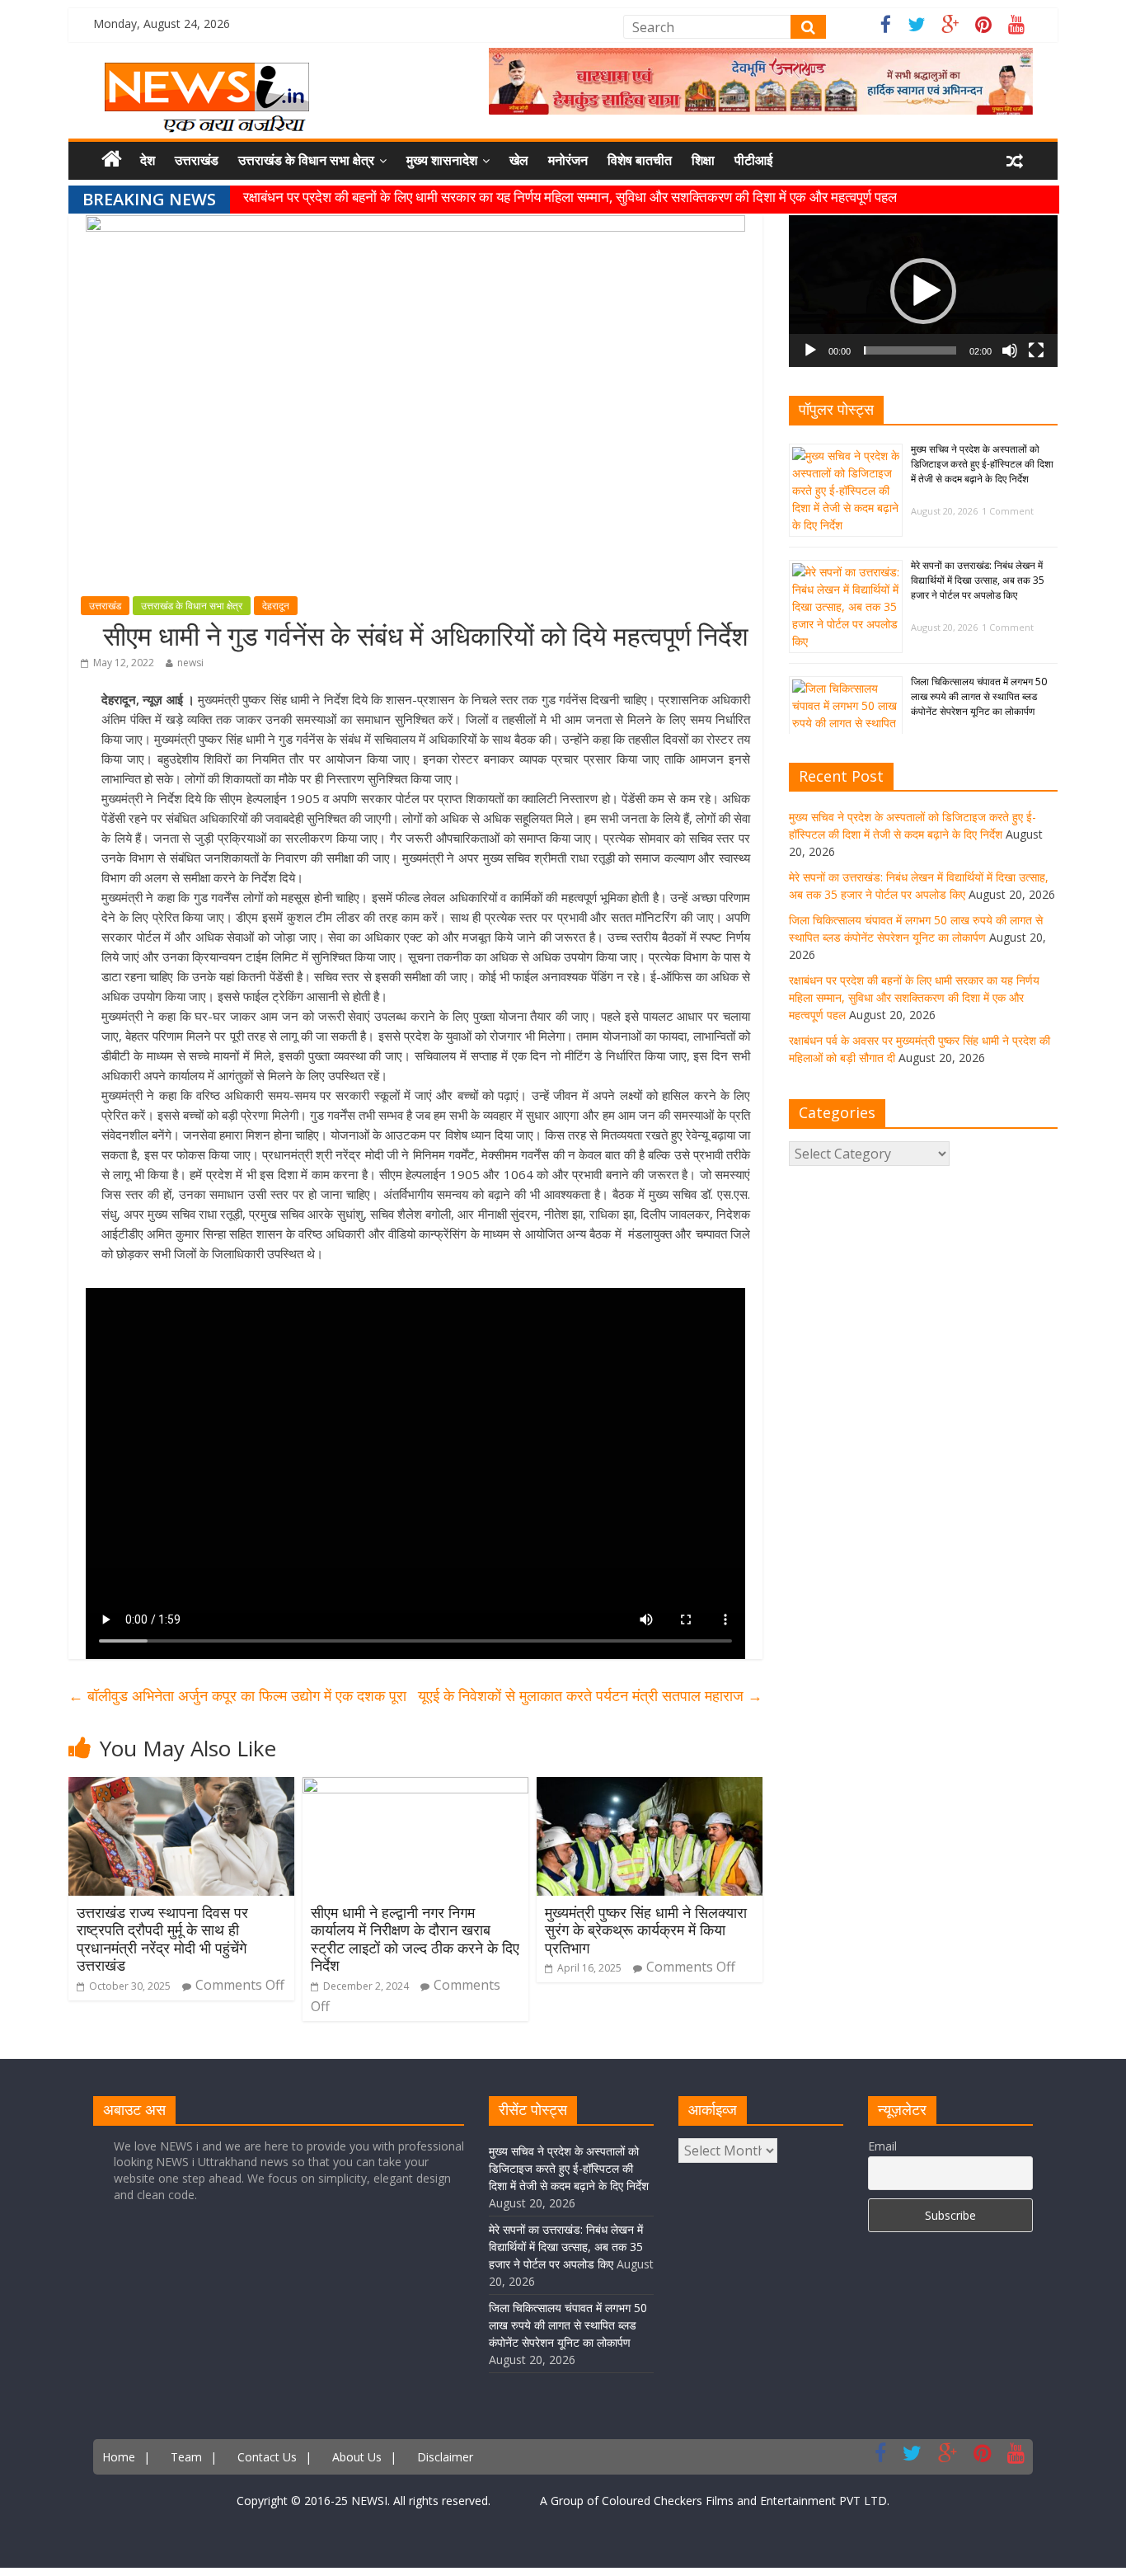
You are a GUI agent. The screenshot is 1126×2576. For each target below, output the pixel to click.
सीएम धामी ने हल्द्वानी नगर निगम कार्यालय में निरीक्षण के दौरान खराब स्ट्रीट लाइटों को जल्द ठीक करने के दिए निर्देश (415, 1939)
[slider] (910, 350)
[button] (923, 291)
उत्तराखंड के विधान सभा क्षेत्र (306, 160)
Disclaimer (445, 2457)
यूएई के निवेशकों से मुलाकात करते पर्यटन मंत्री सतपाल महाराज (590, 1695)
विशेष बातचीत (640, 160)
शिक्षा (703, 160)
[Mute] (1010, 350)
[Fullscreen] (1036, 350)
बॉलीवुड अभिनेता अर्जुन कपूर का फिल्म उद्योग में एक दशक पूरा (237, 1695)
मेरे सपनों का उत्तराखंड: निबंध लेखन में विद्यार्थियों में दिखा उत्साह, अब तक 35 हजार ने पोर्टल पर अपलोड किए (978, 580)
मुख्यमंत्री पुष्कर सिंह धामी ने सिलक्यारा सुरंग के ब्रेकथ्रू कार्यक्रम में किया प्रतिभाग (646, 1930)
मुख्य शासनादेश (442, 160)
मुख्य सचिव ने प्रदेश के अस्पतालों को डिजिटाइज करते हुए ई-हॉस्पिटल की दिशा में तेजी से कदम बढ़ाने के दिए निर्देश (982, 464)
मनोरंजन (568, 160)
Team (186, 2457)
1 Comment (1008, 511)
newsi (190, 663)
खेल (519, 160)
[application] (923, 291)
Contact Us (267, 2457)
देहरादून (276, 606)
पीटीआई (753, 160)
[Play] (810, 350)
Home (119, 2457)
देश (148, 160)
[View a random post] (1015, 161)
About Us (357, 2457)
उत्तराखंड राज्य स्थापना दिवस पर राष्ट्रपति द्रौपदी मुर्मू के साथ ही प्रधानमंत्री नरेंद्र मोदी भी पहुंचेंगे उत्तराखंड (162, 1939)
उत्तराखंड (197, 160)
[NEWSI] (207, 73)
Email (882, 2146)
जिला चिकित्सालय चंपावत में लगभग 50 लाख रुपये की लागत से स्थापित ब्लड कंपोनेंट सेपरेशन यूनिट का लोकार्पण (979, 696)
